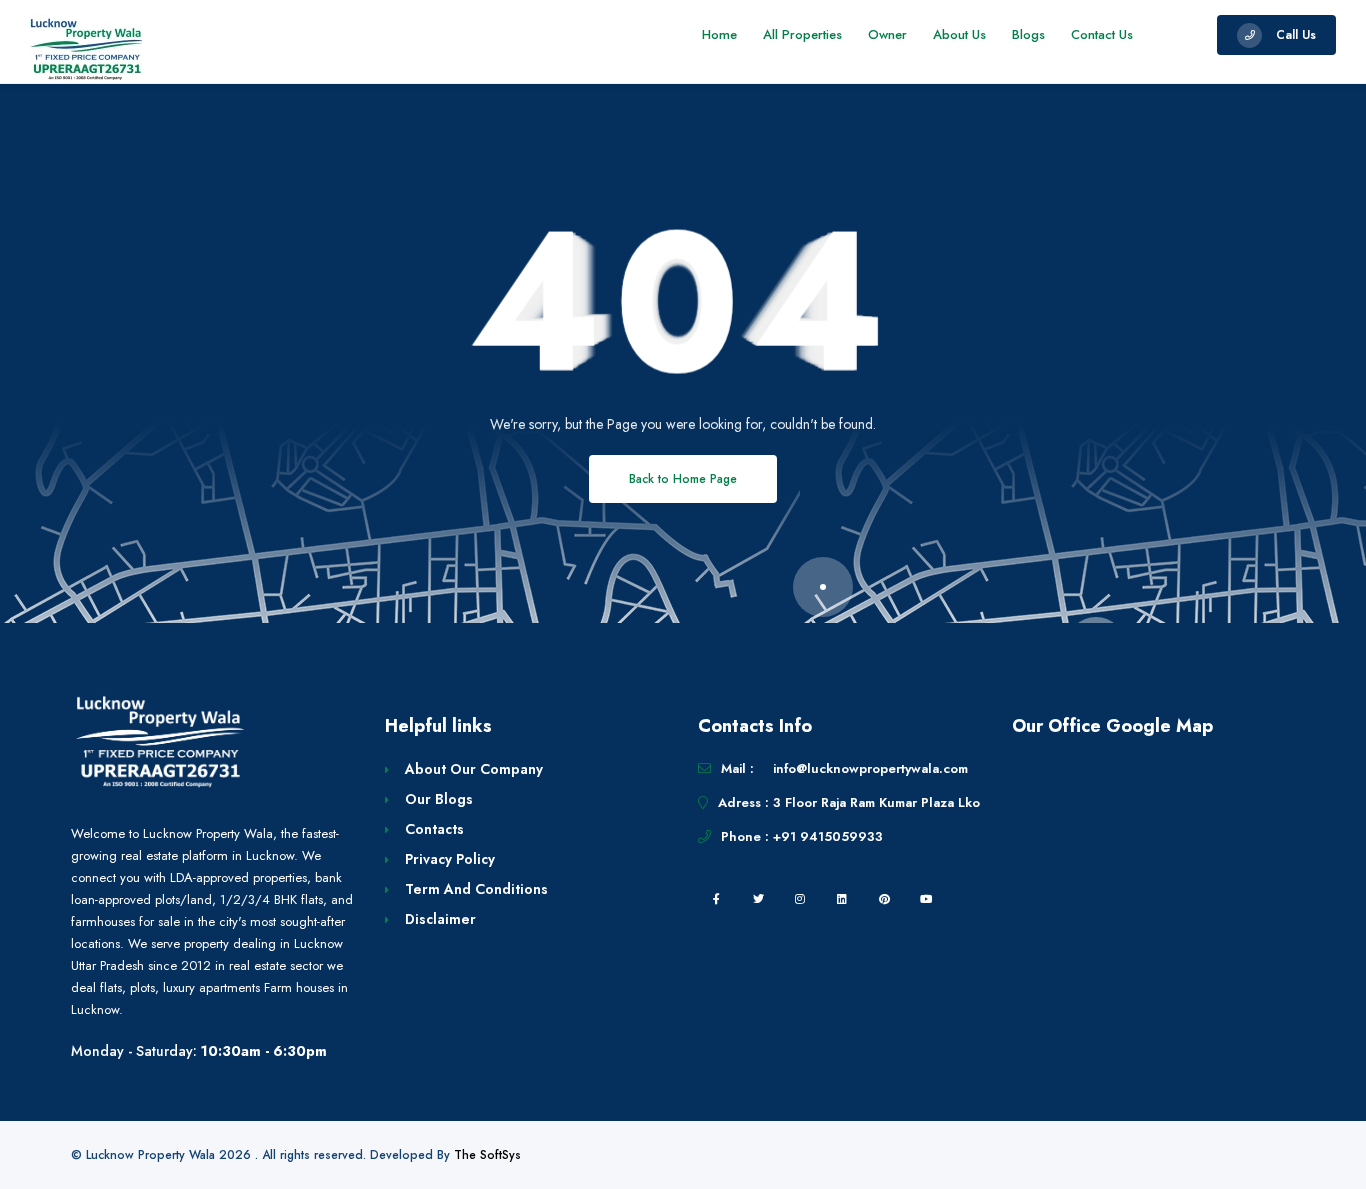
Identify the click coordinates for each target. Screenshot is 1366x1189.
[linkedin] (842, 899)
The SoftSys (487, 1155)
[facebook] (716, 899)
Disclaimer (440, 919)
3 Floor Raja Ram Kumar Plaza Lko (876, 802)
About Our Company (474, 769)
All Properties (802, 34)
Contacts (434, 829)
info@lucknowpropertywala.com (870, 768)
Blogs (1028, 34)
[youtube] (926, 899)
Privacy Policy (450, 859)
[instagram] (800, 899)
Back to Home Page (683, 479)
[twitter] (758, 899)
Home (719, 34)
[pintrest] (884, 899)
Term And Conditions (476, 889)
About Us (959, 34)
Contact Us (1102, 34)
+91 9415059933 (828, 836)
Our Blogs (439, 799)
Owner (887, 34)
